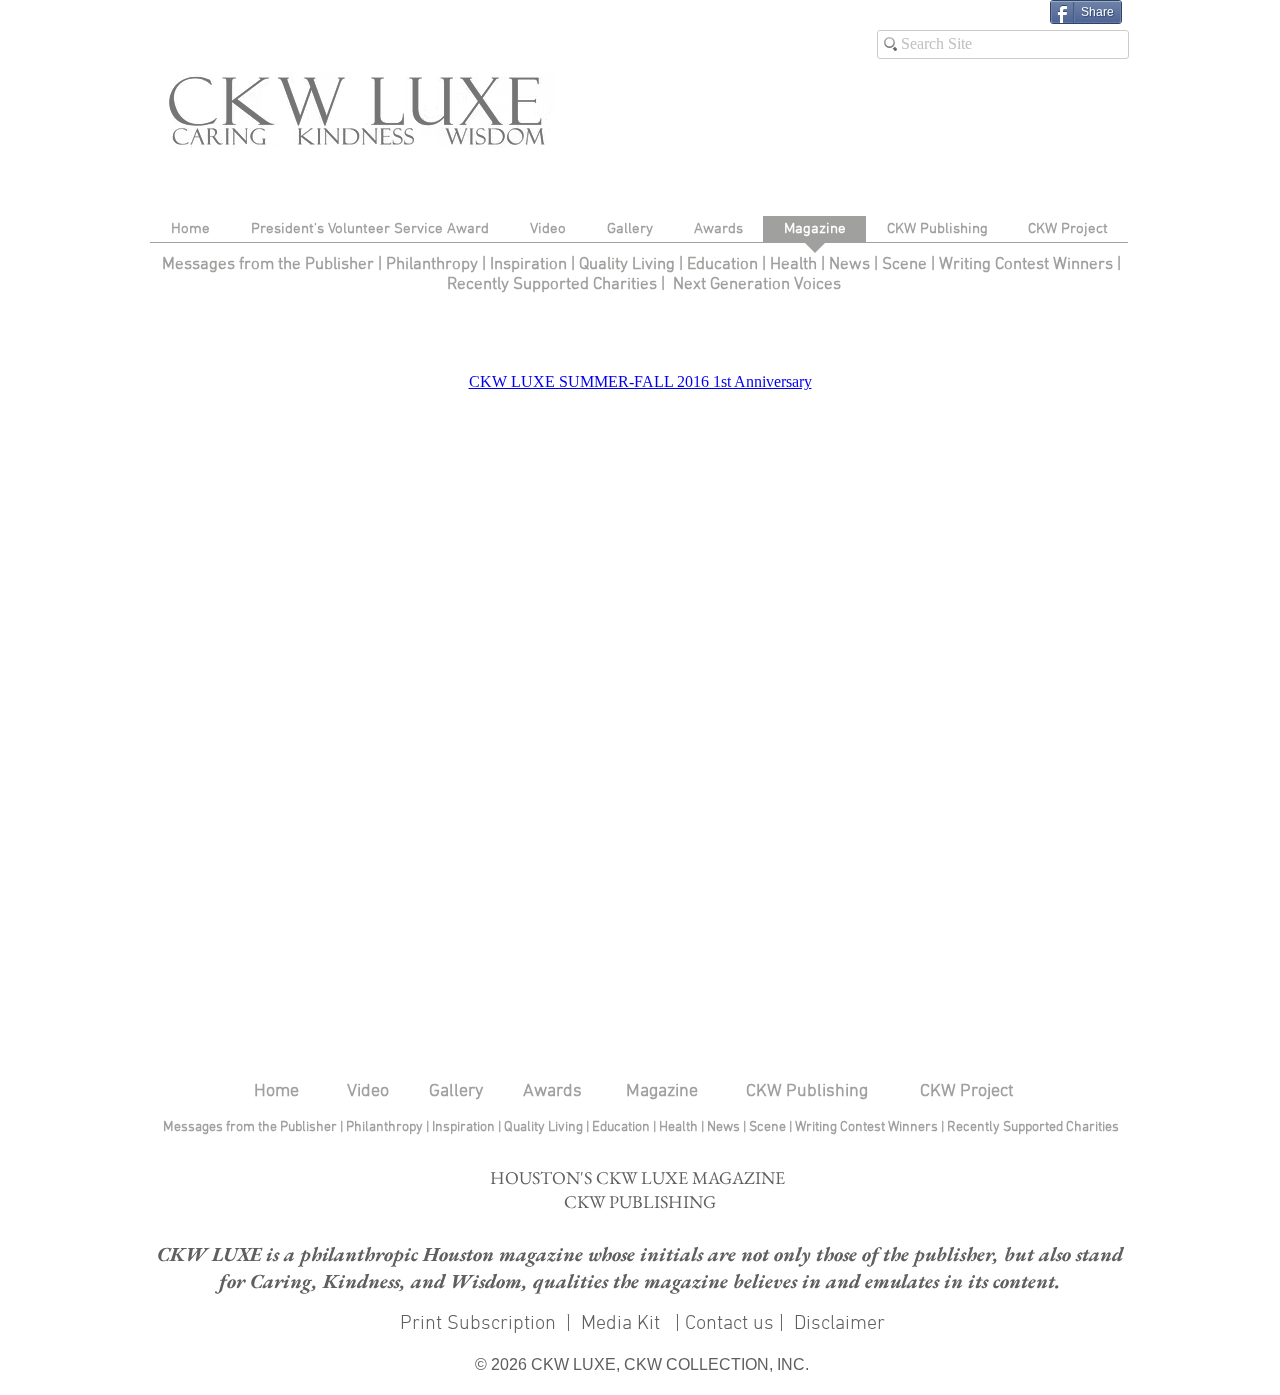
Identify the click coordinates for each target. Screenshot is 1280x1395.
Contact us (729, 1324)
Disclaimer (839, 1324)
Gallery (456, 1091)
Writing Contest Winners (1026, 265)
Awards (552, 1091)
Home (276, 1091)
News (849, 265)
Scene (769, 1127)
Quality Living (629, 265)
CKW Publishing (807, 1091)
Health (793, 265)
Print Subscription (475, 1324)
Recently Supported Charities (552, 285)
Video (368, 1091)
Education (724, 265)
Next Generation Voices (757, 285)
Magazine (662, 1091)
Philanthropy (432, 265)
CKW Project (967, 1091)
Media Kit (623, 1324)
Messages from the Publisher (270, 265)
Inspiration (530, 265)
